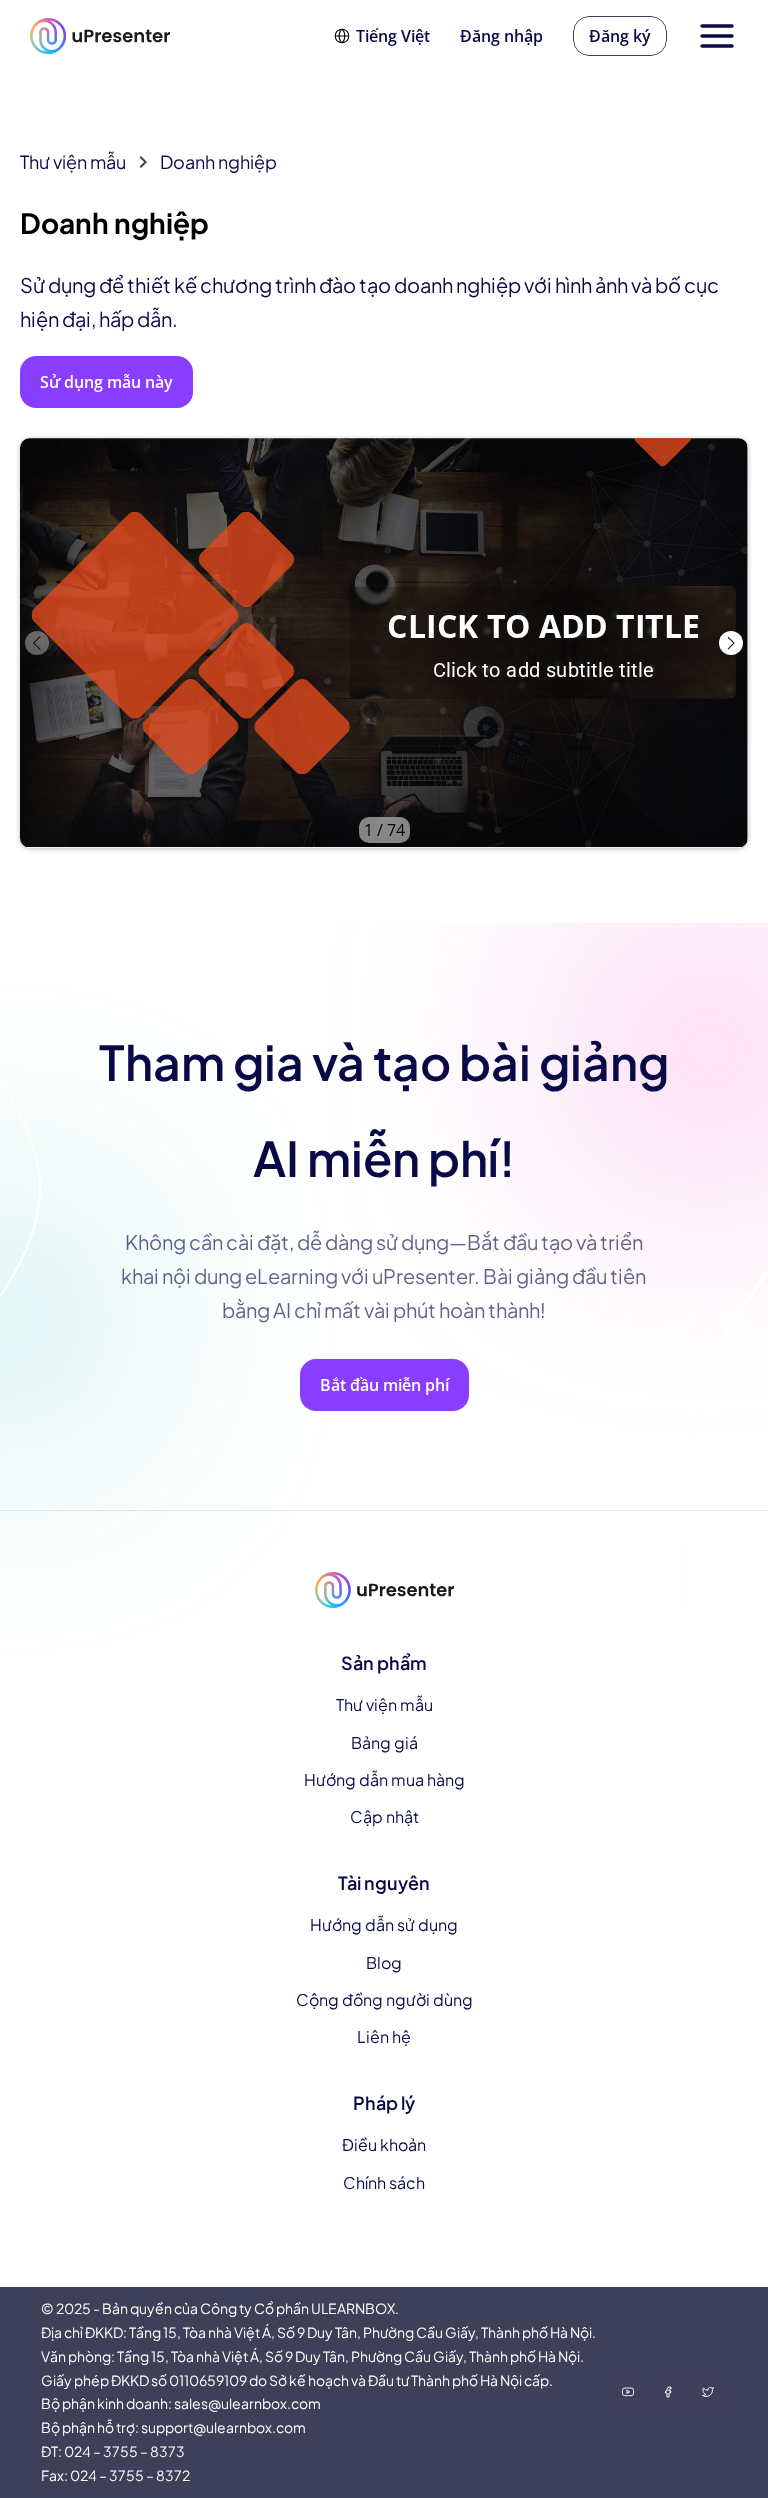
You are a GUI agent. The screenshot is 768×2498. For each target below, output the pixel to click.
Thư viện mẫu (73, 161)
